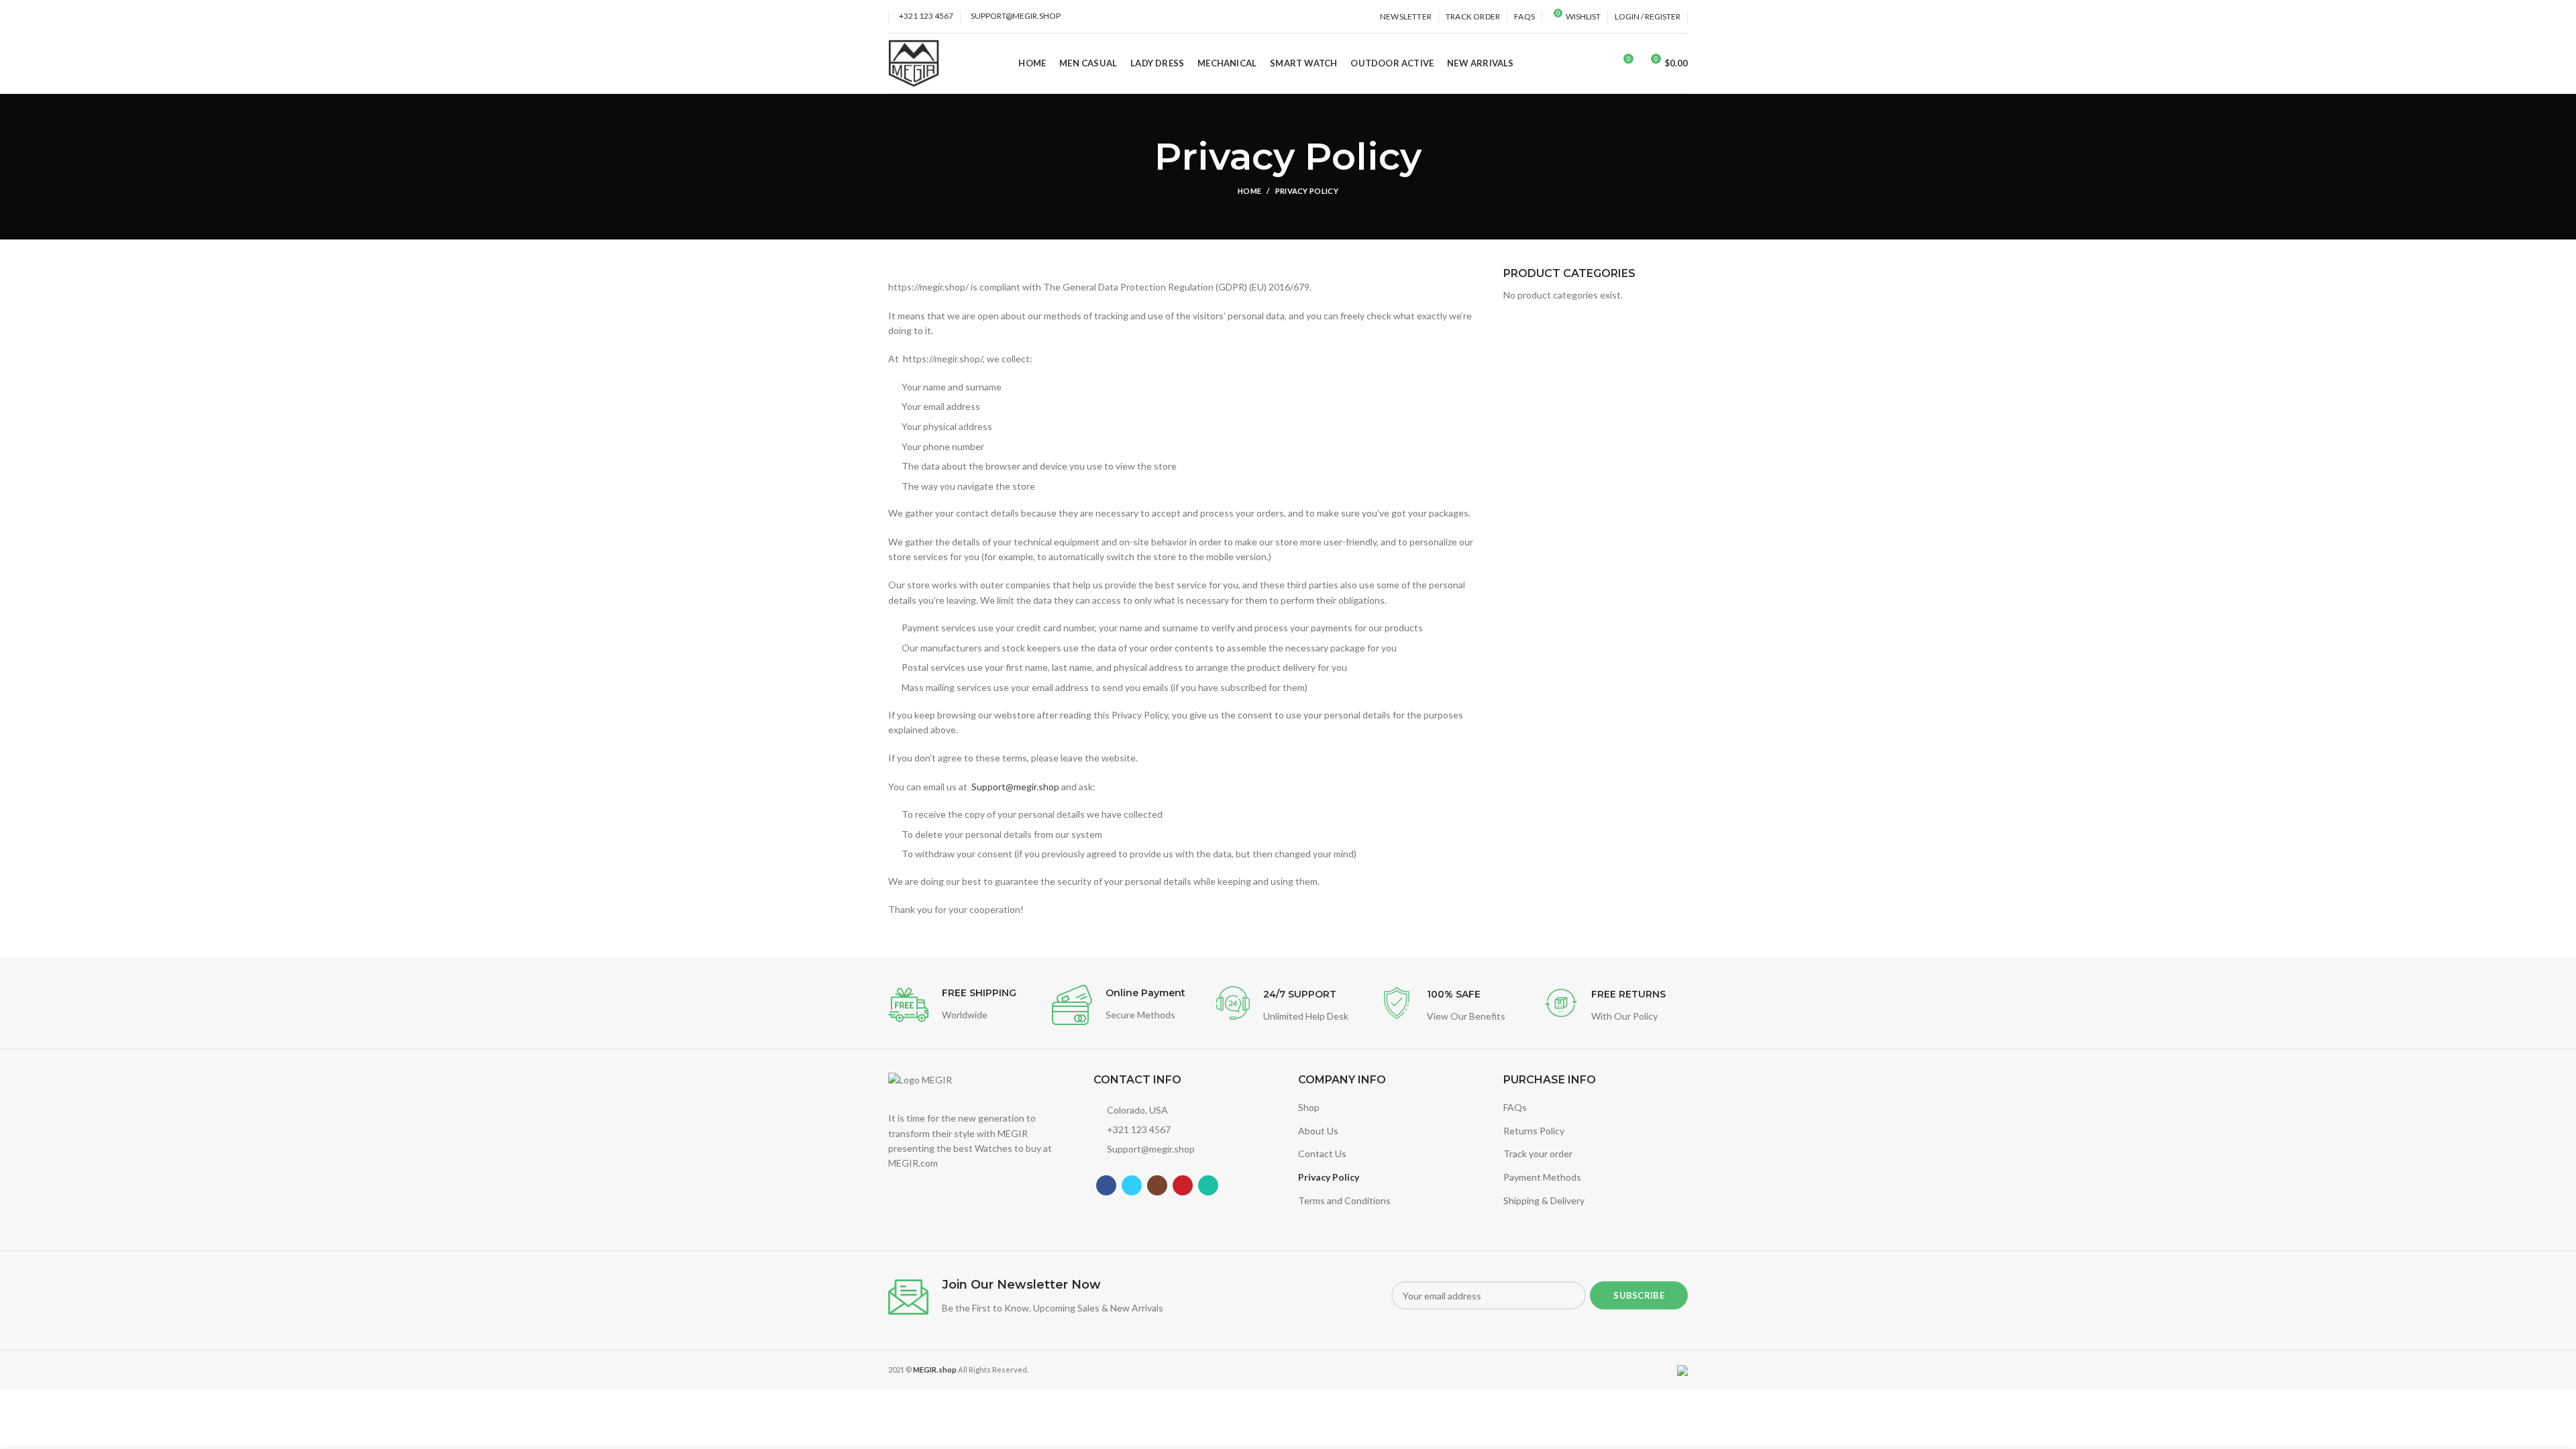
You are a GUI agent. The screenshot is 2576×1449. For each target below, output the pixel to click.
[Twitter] (1132, 1185)
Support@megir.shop (1015, 787)
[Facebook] (1106, 1185)
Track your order (1538, 1153)
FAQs (1515, 1107)
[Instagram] (1157, 1185)
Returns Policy (1534, 1131)
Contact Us (1322, 1153)
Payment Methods (1542, 1177)
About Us (1318, 1131)
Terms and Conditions (1344, 1200)
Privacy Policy (1329, 1177)
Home (1249, 191)
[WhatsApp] (1208, 1185)
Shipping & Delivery (1544, 1200)
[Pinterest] (1183, 1185)
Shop (1309, 1107)
